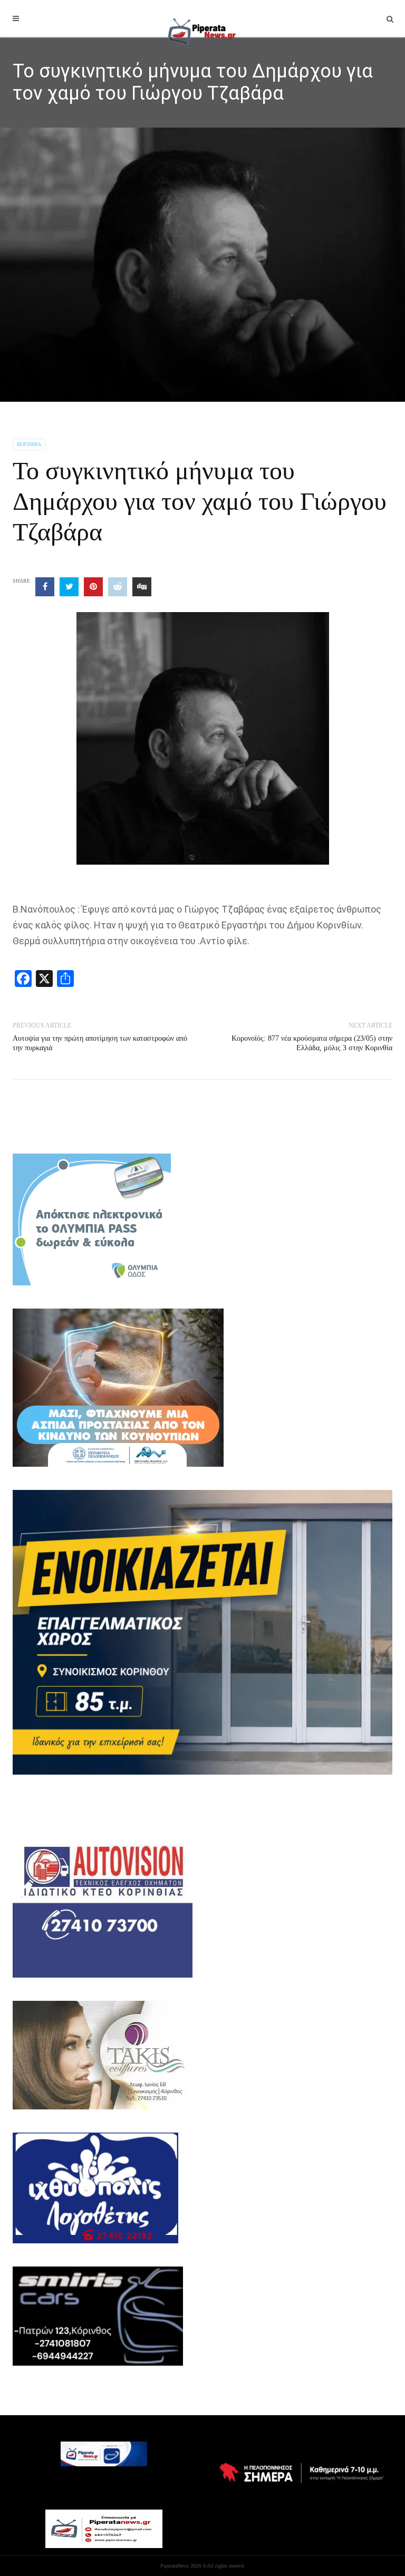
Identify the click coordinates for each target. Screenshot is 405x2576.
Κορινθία (29, 444)
